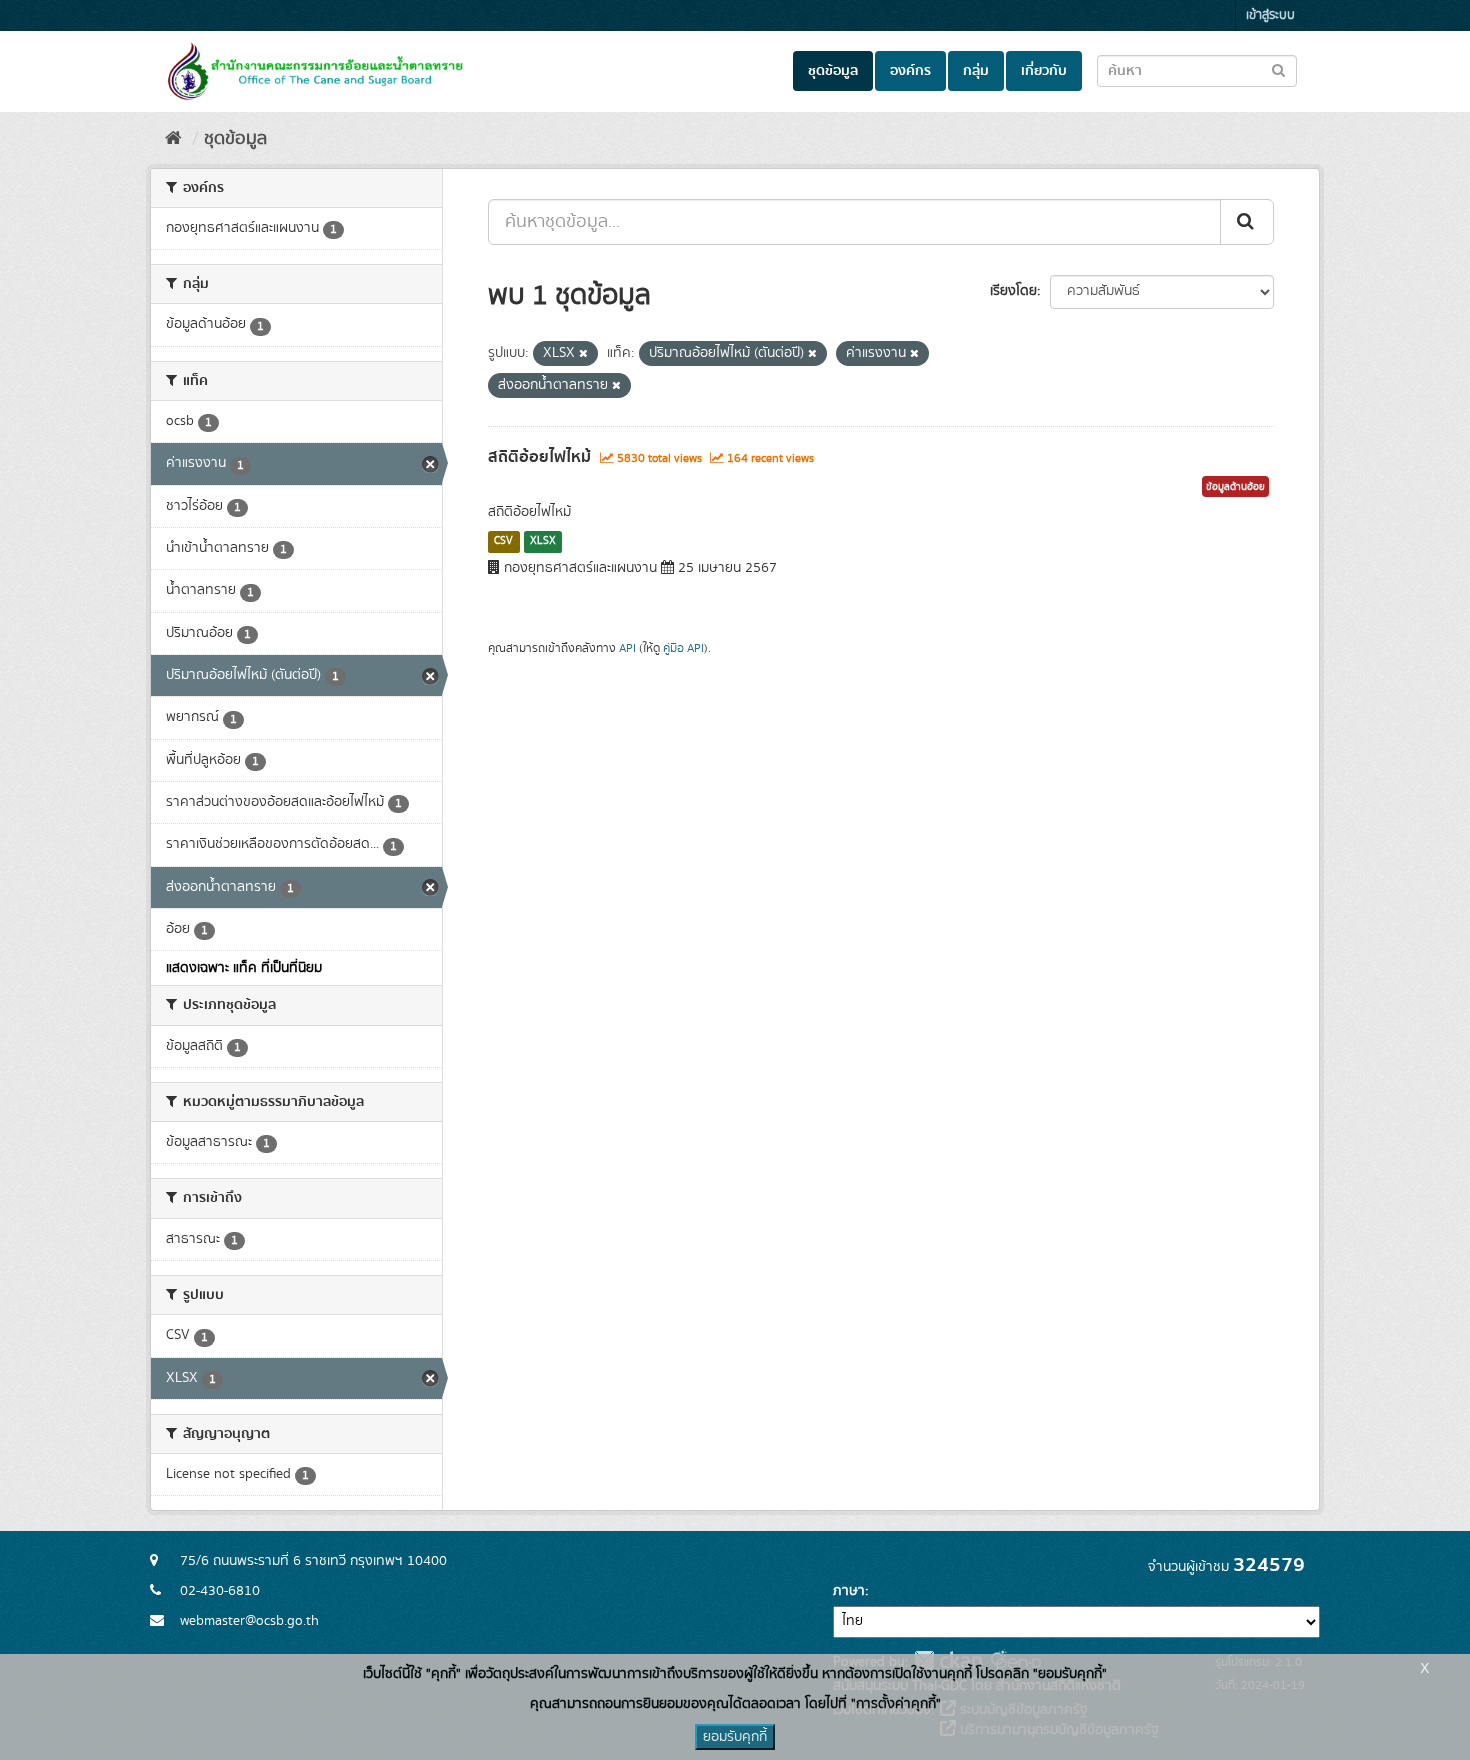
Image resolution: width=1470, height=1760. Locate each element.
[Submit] (1247, 222)
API (627, 648)
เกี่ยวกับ (1044, 71)
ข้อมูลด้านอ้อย (1235, 487)
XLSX (543, 541)
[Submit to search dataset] (1278, 69)
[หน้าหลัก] (173, 139)
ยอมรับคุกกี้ (735, 1737)
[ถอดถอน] (583, 354)
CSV (503, 541)
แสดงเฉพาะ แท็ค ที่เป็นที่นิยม (244, 968)
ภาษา (849, 1591)
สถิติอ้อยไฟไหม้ (539, 457)
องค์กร (910, 71)
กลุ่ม (976, 71)
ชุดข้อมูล (833, 71)
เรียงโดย (1013, 291)
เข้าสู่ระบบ (1270, 15)
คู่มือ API (683, 648)
